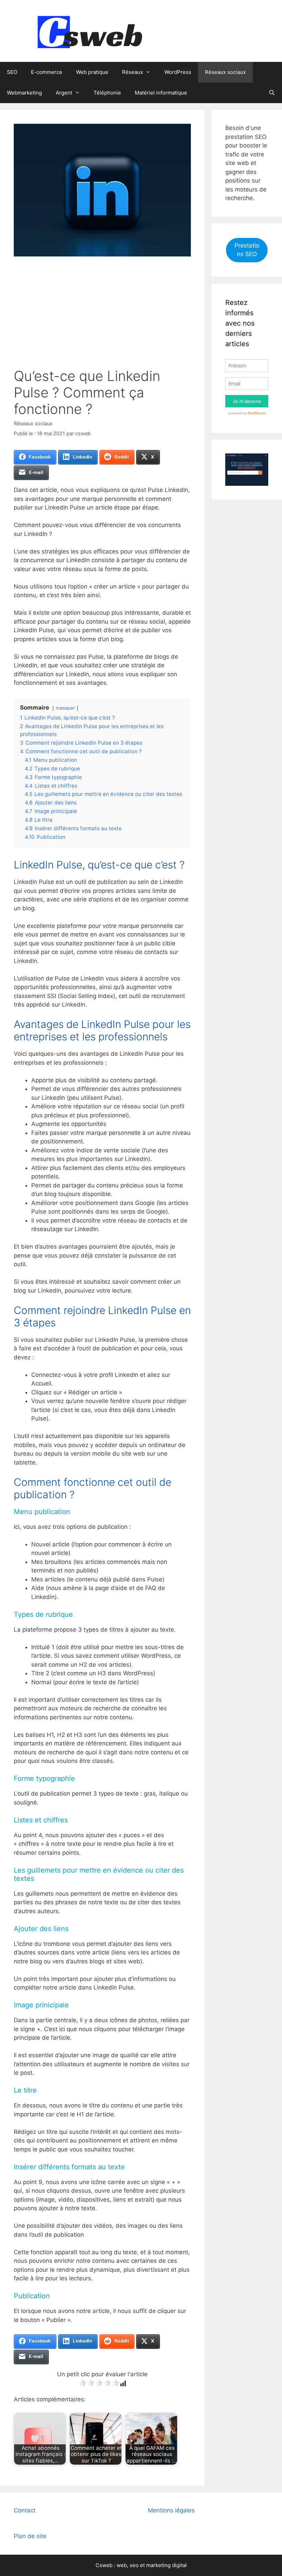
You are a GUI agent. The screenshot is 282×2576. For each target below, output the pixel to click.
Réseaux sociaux (225, 72)
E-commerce (47, 72)
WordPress (178, 72)
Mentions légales (171, 2510)
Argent (64, 93)
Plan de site (30, 2536)
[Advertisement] (102, 316)
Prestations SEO (247, 250)
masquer (65, 708)
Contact (25, 2510)
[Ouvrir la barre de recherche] (272, 93)
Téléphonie (107, 93)
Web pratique (92, 72)
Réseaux (133, 72)
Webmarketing (24, 93)
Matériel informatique (161, 93)
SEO (12, 72)
